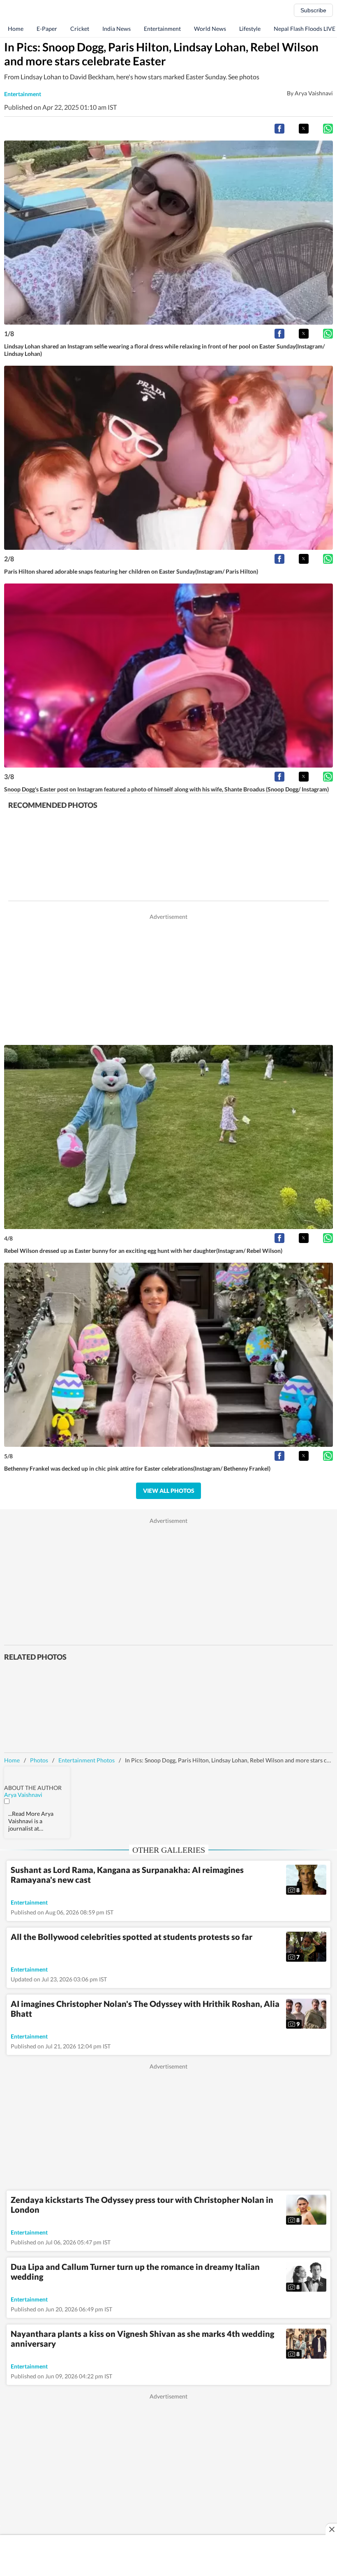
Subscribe (313, 10)
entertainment (23, 94)
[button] (279, 129)
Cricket (80, 29)
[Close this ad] (331, 2529)
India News (117, 29)
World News (210, 29)
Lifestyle (250, 29)
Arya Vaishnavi (23, 1795)
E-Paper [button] (47, 29)
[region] (168, 978)
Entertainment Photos (87, 1760)
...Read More (24, 1814)
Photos (39, 1760)
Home (16, 29)
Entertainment (162, 29)
